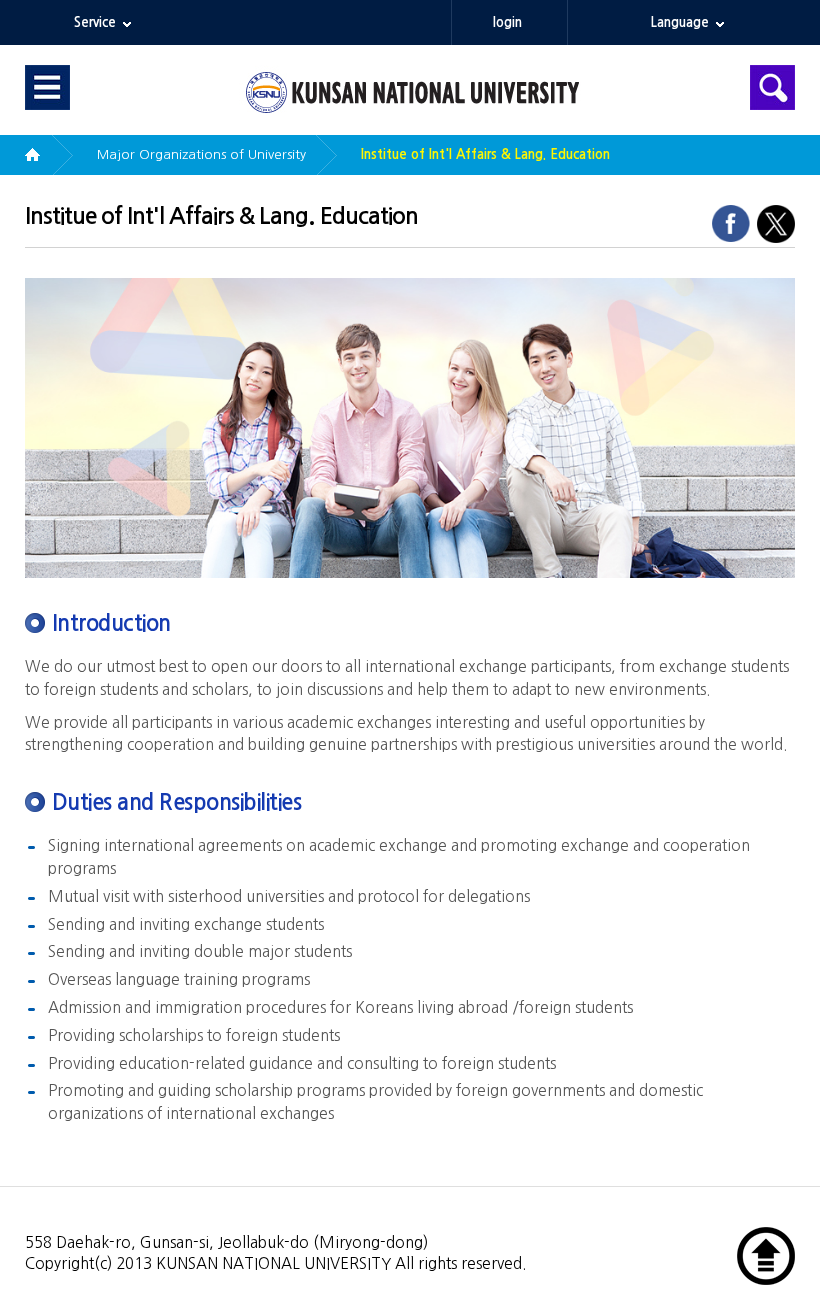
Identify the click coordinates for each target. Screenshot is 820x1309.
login (507, 22)
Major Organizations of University (201, 154)
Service (95, 22)
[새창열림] (730, 222)
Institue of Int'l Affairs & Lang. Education (485, 154)
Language (680, 22)
